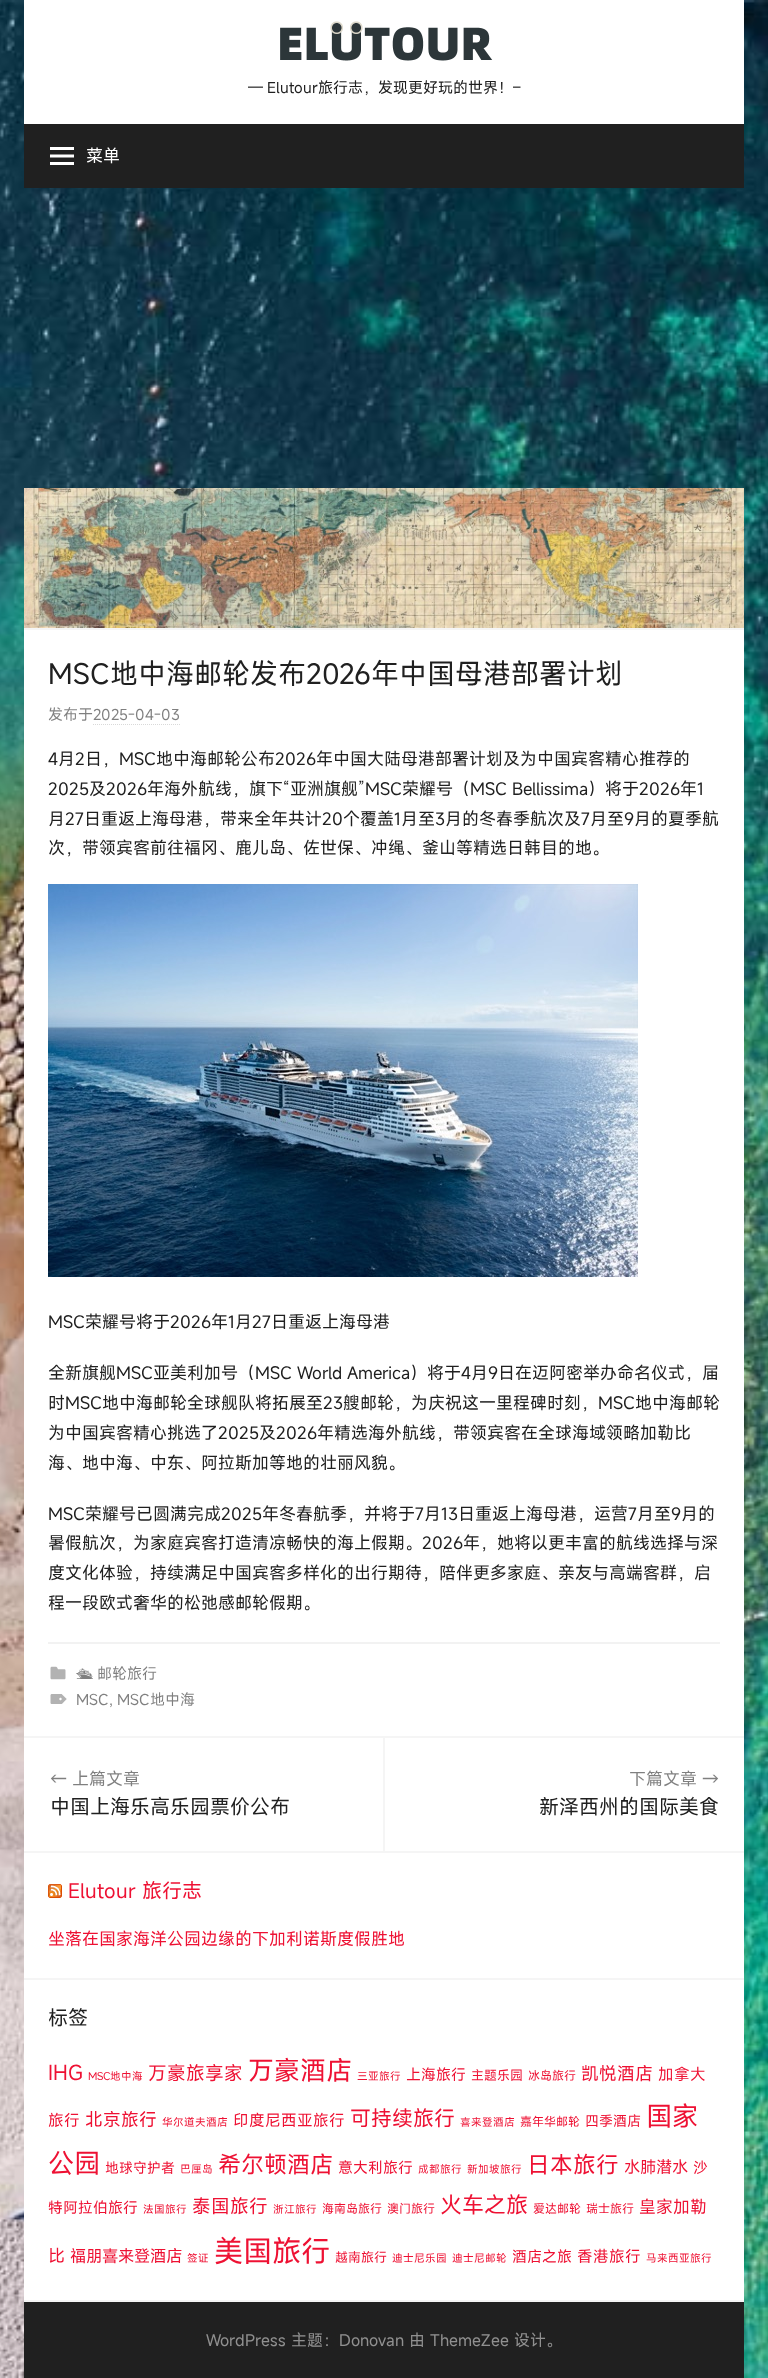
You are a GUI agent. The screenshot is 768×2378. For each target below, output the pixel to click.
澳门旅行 (411, 2208)
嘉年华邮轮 (550, 2121)
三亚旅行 (379, 2076)
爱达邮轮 (557, 2208)
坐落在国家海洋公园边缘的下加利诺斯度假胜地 (226, 1938)
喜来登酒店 (487, 2122)
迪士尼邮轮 (479, 2258)
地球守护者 (140, 2167)
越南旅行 (361, 2257)
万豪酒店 (300, 2070)
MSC (92, 1699)
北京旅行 (121, 2119)
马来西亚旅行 (679, 2258)
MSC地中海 (156, 1699)
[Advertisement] (384, 338)
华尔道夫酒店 (195, 2122)
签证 (198, 2258)
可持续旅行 (402, 2118)
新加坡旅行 (494, 2169)
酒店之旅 (542, 2256)
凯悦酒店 (617, 2073)
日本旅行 (573, 2164)
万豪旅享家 (195, 2073)
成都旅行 (440, 2169)
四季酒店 (613, 2120)
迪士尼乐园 (419, 2258)
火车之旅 (484, 2204)
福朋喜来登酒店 (126, 2256)
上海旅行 (436, 2074)
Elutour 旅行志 (135, 1890)
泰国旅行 (230, 2206)
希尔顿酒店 (275, 2164)
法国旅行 (165, 2209)
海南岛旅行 (352, 2208)
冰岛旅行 (552, 2075)
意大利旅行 (375, 2167)
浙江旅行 (295, 2209)
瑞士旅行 (610, 2208)
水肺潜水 (656, 2167)
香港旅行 (609, 2256)
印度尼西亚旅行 (289, 2120)
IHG (65, 2072)
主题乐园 (497, 2075)
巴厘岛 (196, 2169)
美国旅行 (272, 2250)
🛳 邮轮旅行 (116, 1673)
